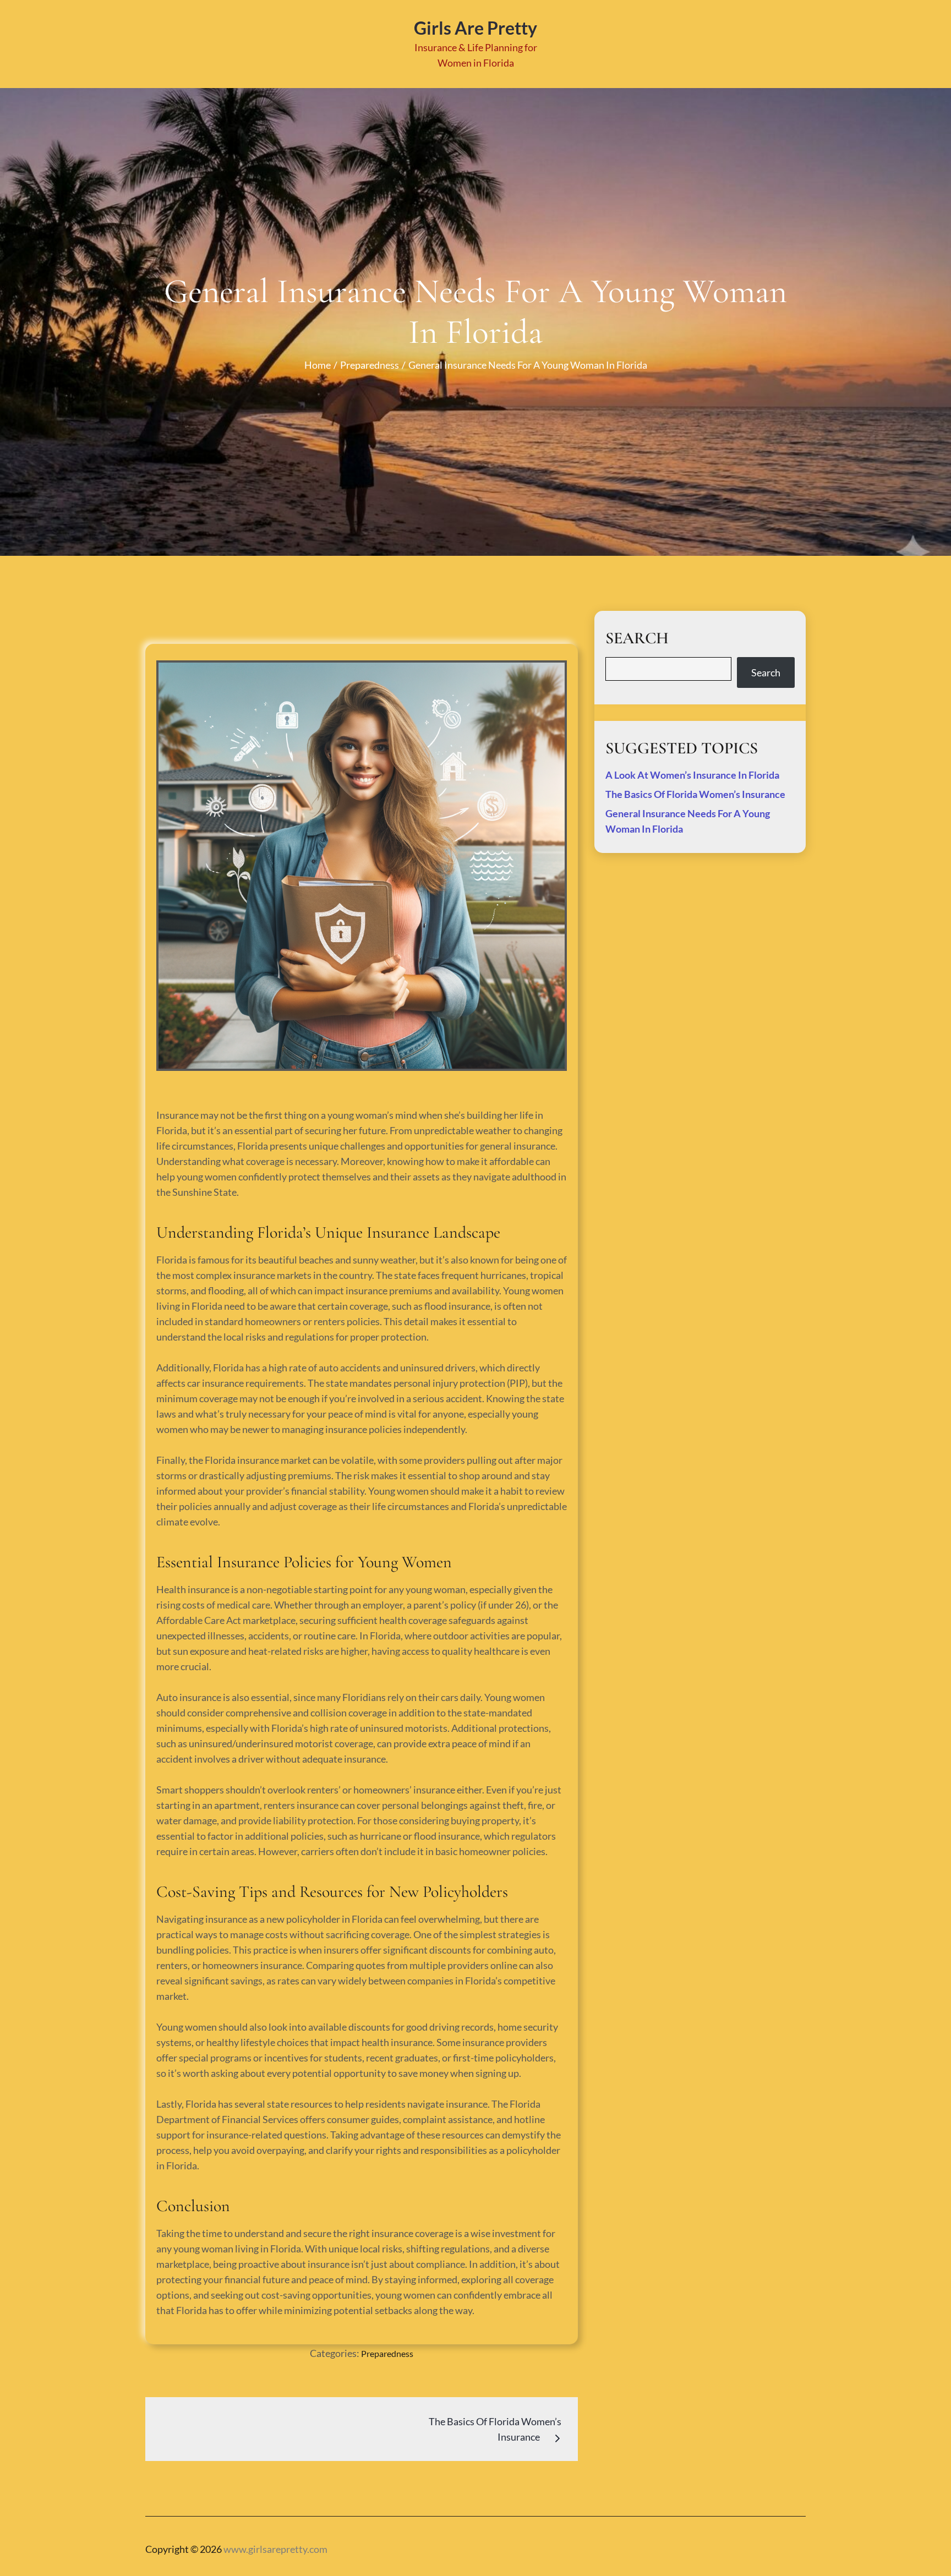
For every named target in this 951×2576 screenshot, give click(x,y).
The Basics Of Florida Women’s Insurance (695, 794)
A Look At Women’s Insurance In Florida (692, 775)
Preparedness (387, 2353)
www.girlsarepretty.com (275, 2549)
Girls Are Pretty (475, 28)
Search (766, 672)
